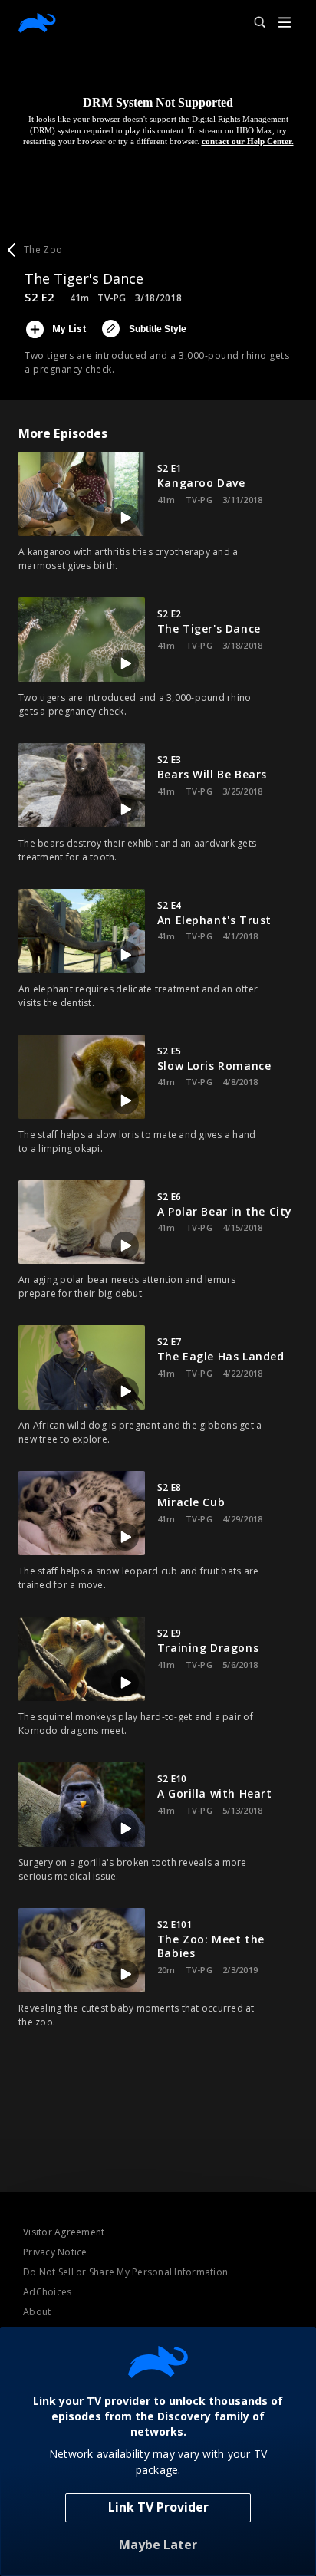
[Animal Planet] (37, 23)
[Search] (253, 23)
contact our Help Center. (248, 141)
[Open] (285, 23)
